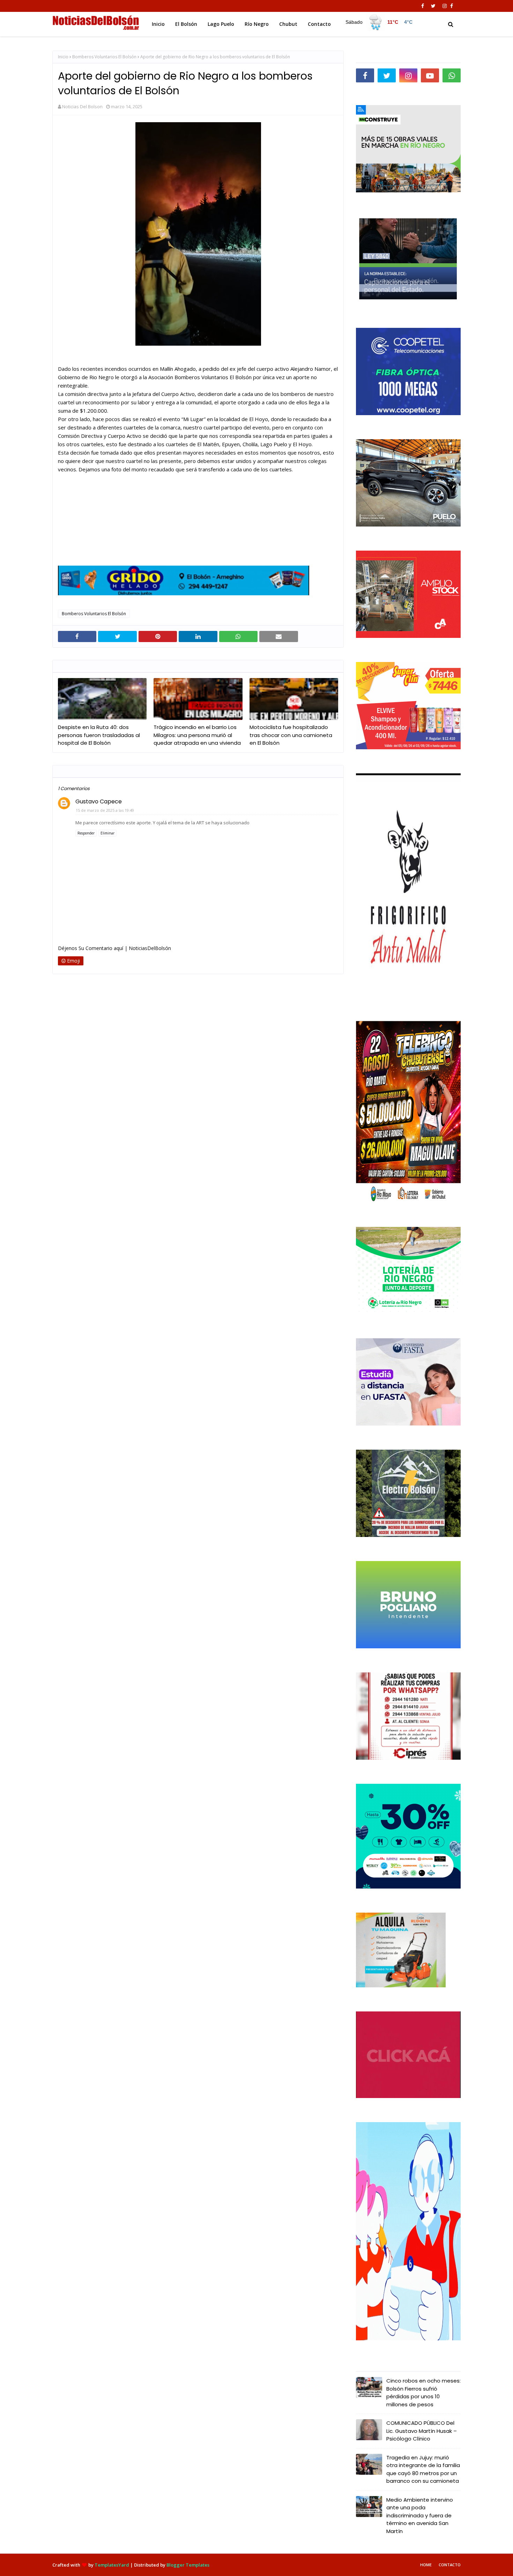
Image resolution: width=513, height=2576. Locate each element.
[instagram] (445, 6)
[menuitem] (379, 22)
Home (426, 2565)
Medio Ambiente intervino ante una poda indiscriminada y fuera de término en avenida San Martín (420, 2515)
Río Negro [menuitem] (257, 24)
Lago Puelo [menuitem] (221, 24)
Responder (86, 833)
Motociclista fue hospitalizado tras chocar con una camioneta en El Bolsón (291, 735)
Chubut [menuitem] (288, 24)
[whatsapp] (452, 75)
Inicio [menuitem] (158, 24)
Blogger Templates (188, 2565)
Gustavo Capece (99, 801)
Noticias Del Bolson (82, 106)
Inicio (63, 57)
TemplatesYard (112, 2565)
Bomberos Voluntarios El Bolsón (104, 57)
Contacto (450, 2565)
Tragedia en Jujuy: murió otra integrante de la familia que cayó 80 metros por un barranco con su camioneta (423, 2469)
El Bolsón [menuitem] (186, 24)
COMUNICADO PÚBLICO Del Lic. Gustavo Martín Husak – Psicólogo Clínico (422, 2431)
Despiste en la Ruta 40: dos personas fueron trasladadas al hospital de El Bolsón (99, 735)
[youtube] (430, 75)
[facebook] (423, 6)
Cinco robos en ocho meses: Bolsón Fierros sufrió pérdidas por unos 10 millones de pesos (423, 2393)
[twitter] (433, 6)
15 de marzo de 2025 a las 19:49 (105, 810)
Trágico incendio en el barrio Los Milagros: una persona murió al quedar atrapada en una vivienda (197, 735)
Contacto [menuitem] (319, 24)
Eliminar (107, 833)
